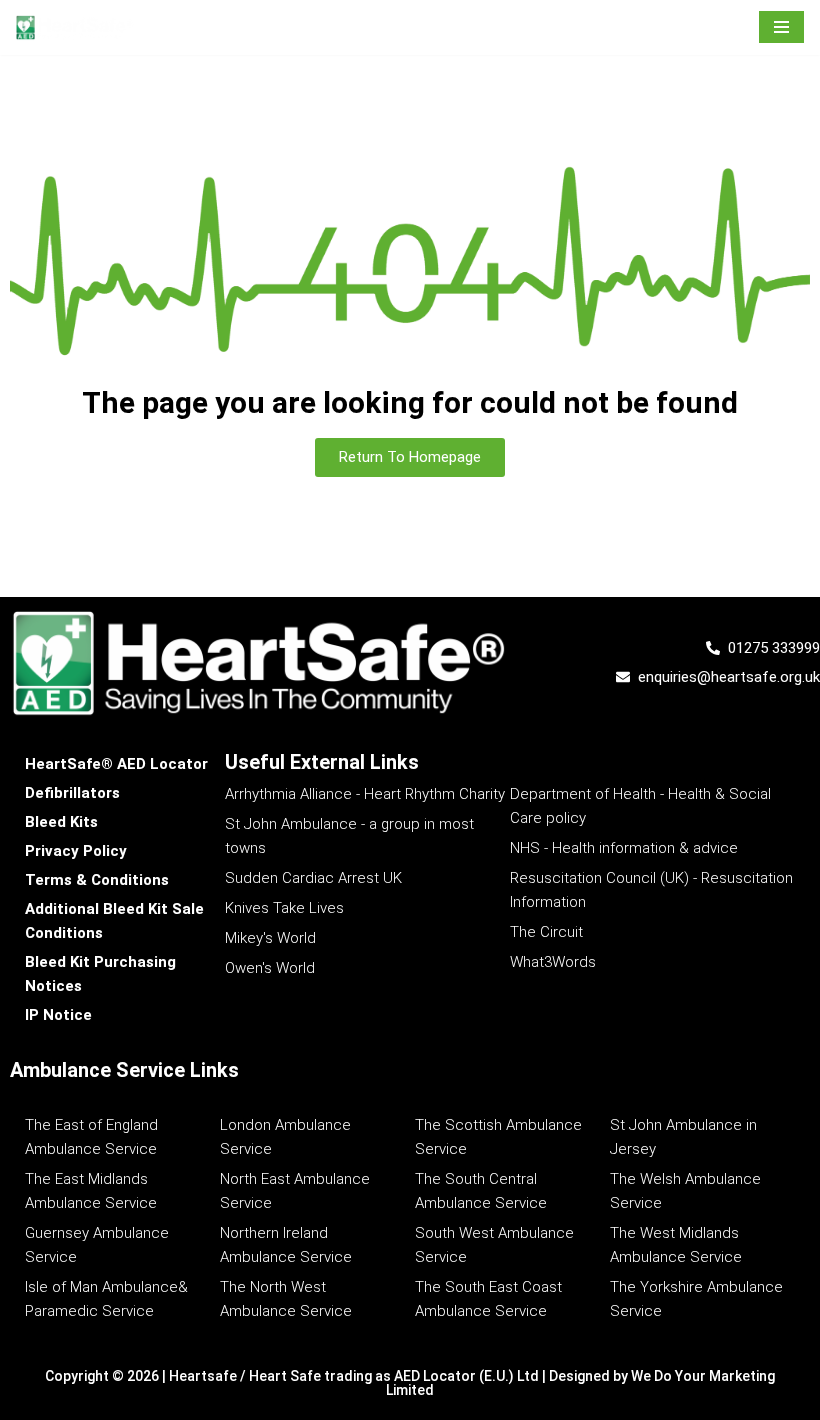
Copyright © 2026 (103, 1376)
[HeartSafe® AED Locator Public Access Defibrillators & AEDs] (75, 27)
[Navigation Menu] (781, 27)
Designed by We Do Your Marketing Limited (580, 1383)
